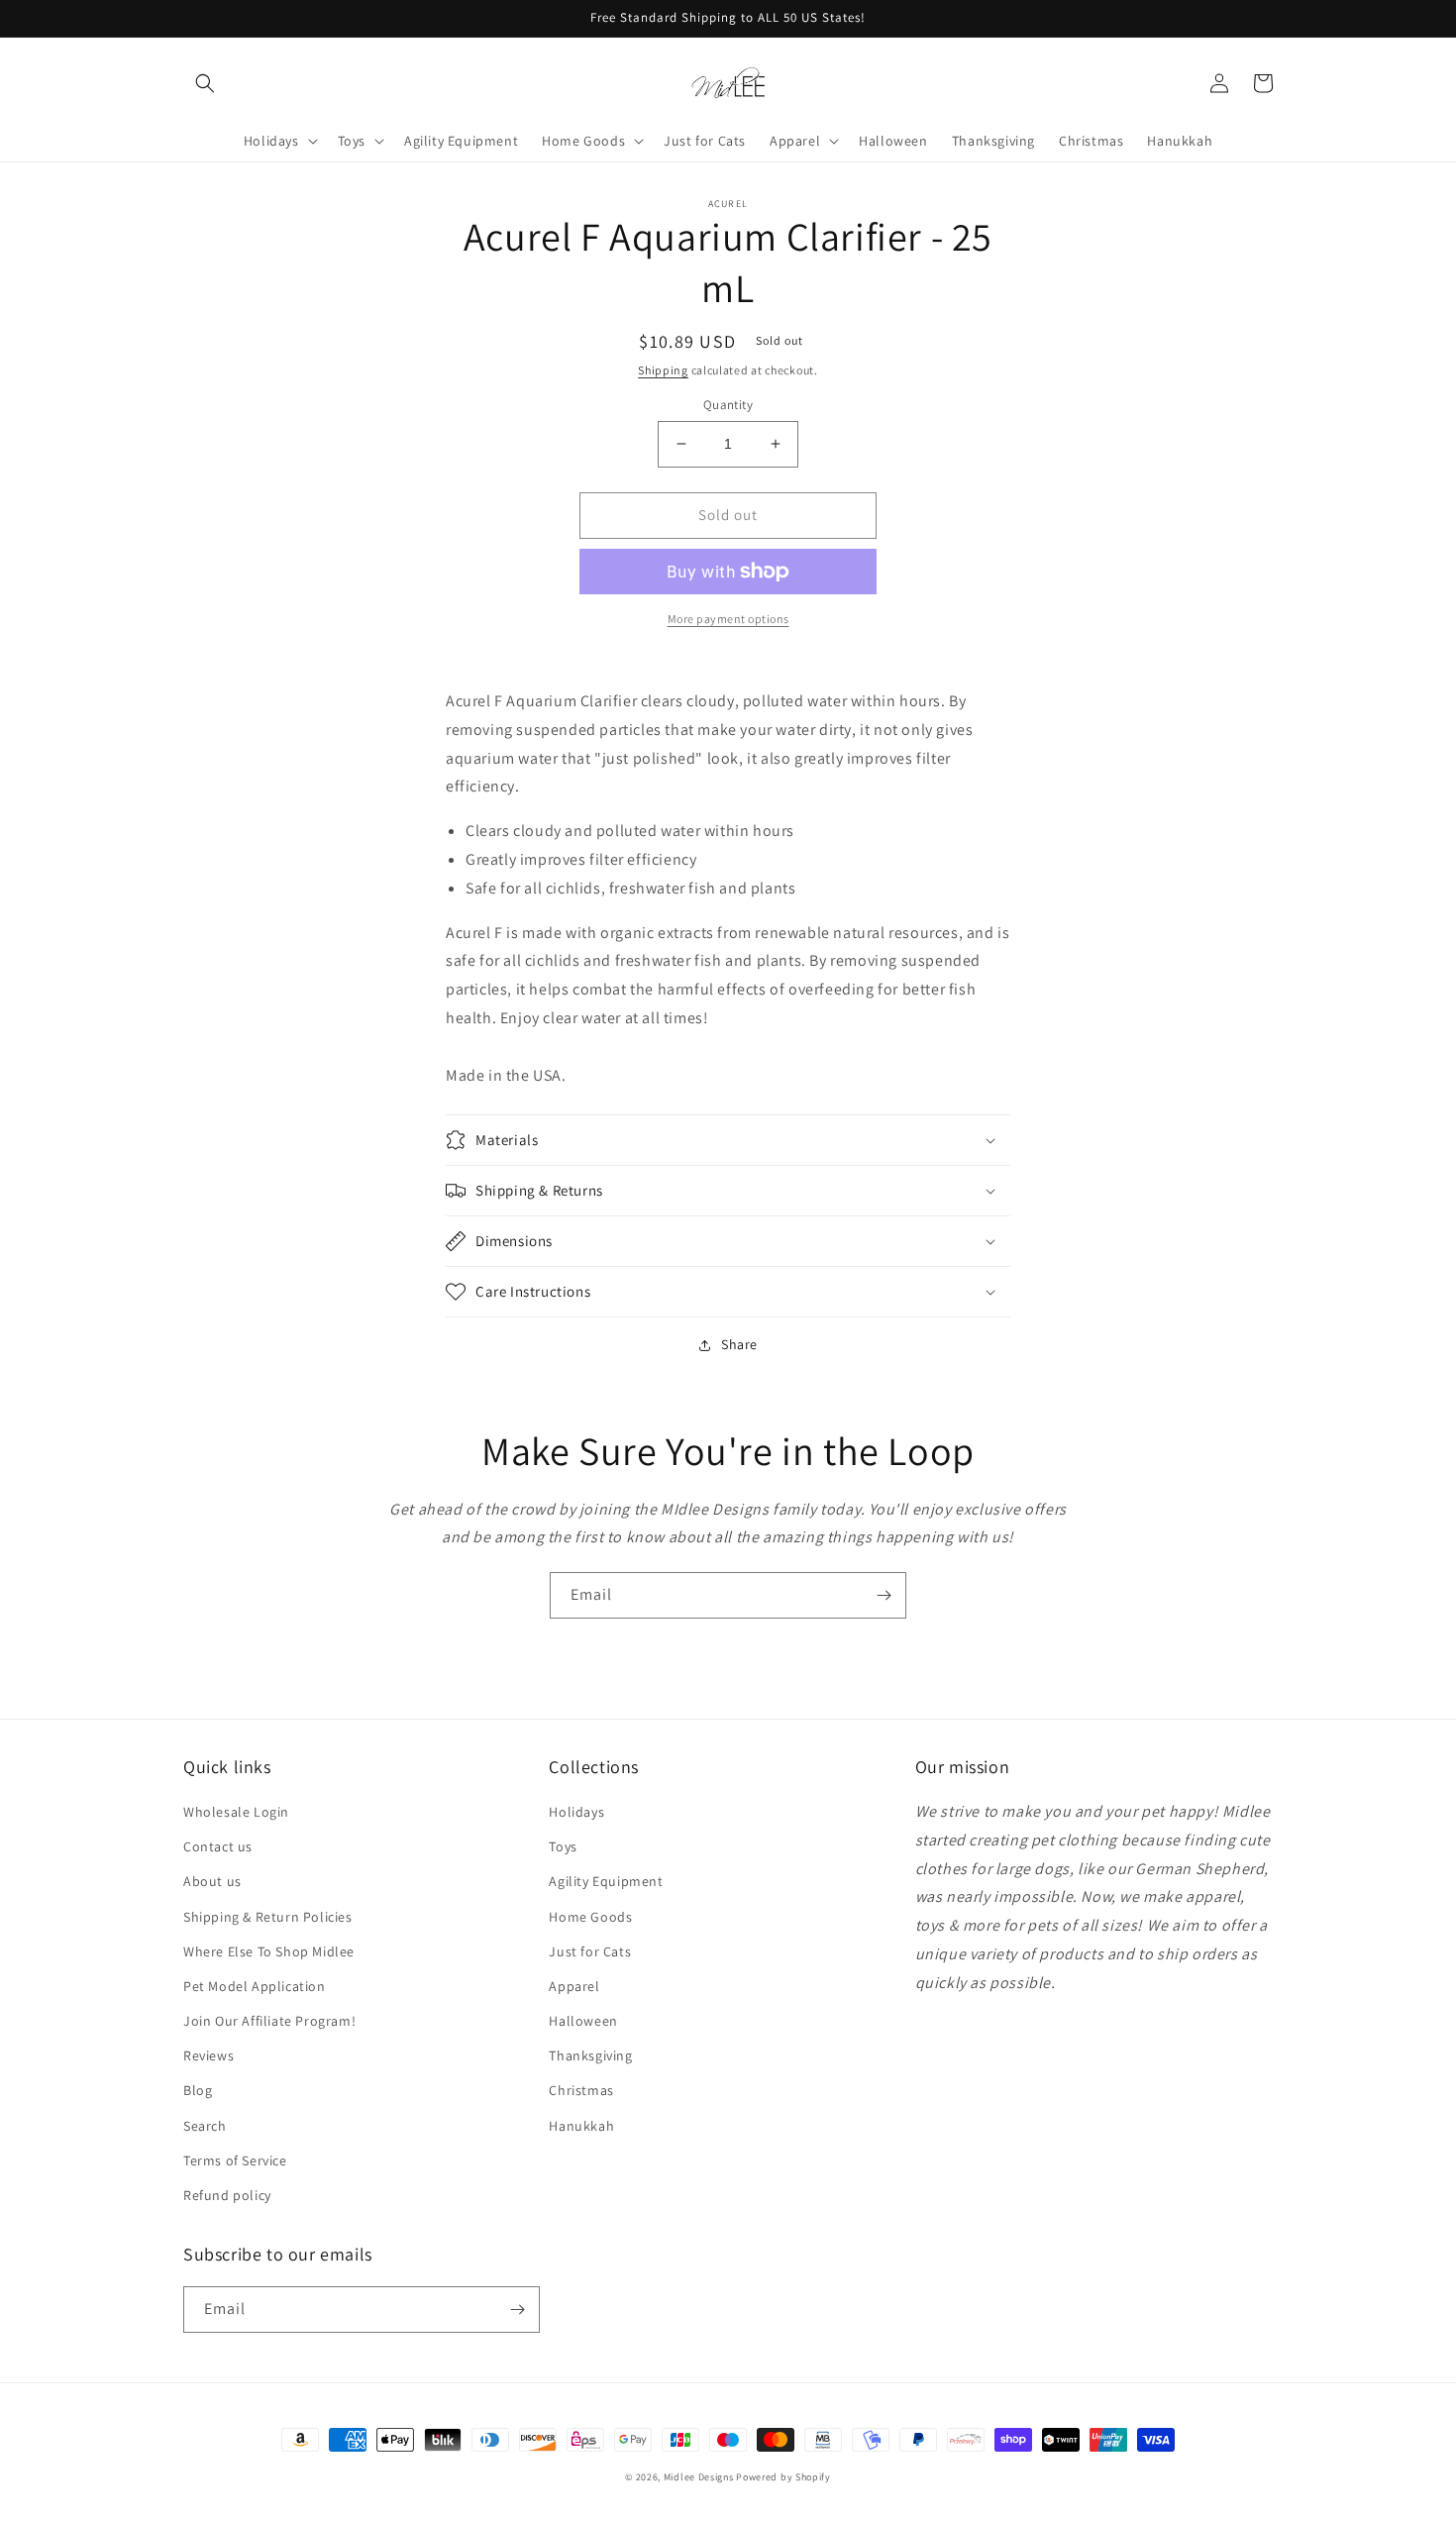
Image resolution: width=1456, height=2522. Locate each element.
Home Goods (590, 1917)
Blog (198, 2090)
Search (205, 2126)
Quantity (728, 405)
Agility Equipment (606, 1881)
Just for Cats (590, 1951)
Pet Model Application (255, 1986)
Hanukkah (581, 2126)
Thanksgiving (590, 2055)
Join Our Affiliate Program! (269, 2021)
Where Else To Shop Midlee (269, 1951)
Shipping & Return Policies (268, 1917)
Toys (563, 1846)
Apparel (574, 1986)
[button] (205, 83)
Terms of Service (235, 2160)
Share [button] (739, 1344)
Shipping (663, 370)
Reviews (208, 2055)
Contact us (218, 1846)
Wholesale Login (236, 1812)
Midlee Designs (699, 2477)
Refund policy (227, 2195)
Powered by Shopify (783, 2477)
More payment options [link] (728, 619)
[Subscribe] (884, 1595)
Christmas (581, 2090)
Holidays (576, 1812)
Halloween (583, 2021)
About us (212, 1881)
